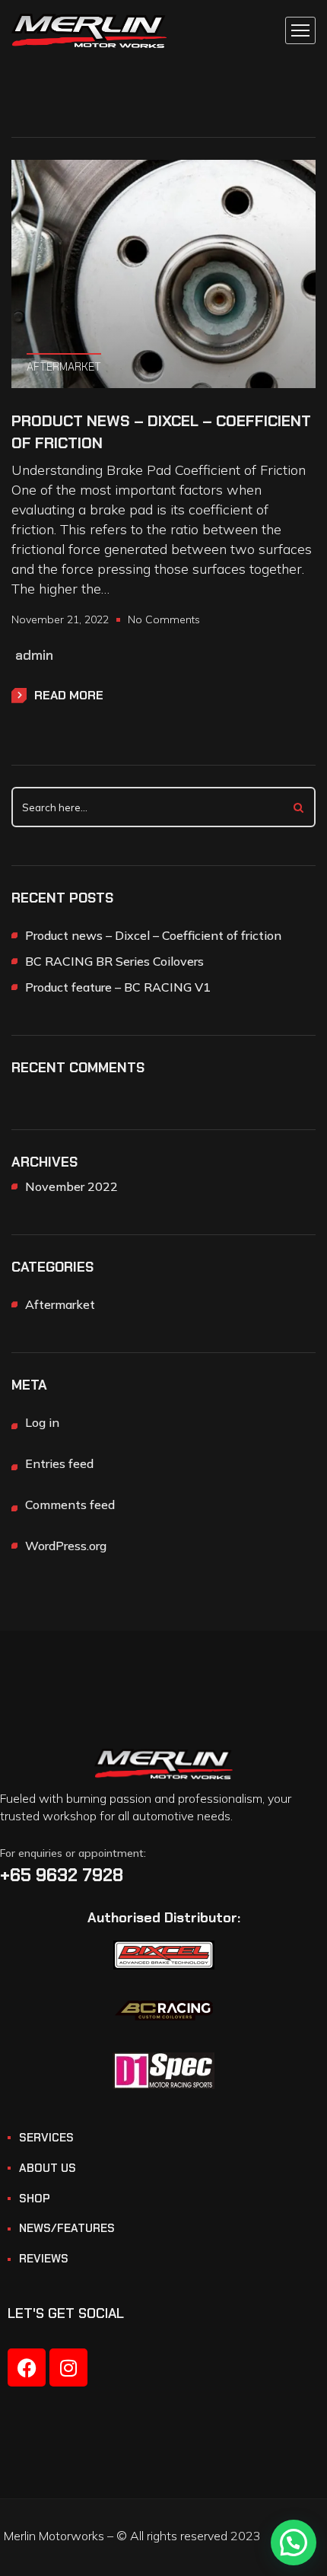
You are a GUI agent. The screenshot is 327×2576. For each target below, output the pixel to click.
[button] (294, 2543)
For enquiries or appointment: (73, 1853)
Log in (42, 1422)
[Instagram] (68, 2367)
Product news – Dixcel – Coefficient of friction (161, 432)
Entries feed (59, 1463)
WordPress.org (66, 1546)
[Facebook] (27, 2367)
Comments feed (70, 1505)
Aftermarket (64, 367)
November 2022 (71, 1186)
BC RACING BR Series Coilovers (114, 961)
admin (34, 655)
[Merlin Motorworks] (89, 31)
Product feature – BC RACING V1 (118, 987)
